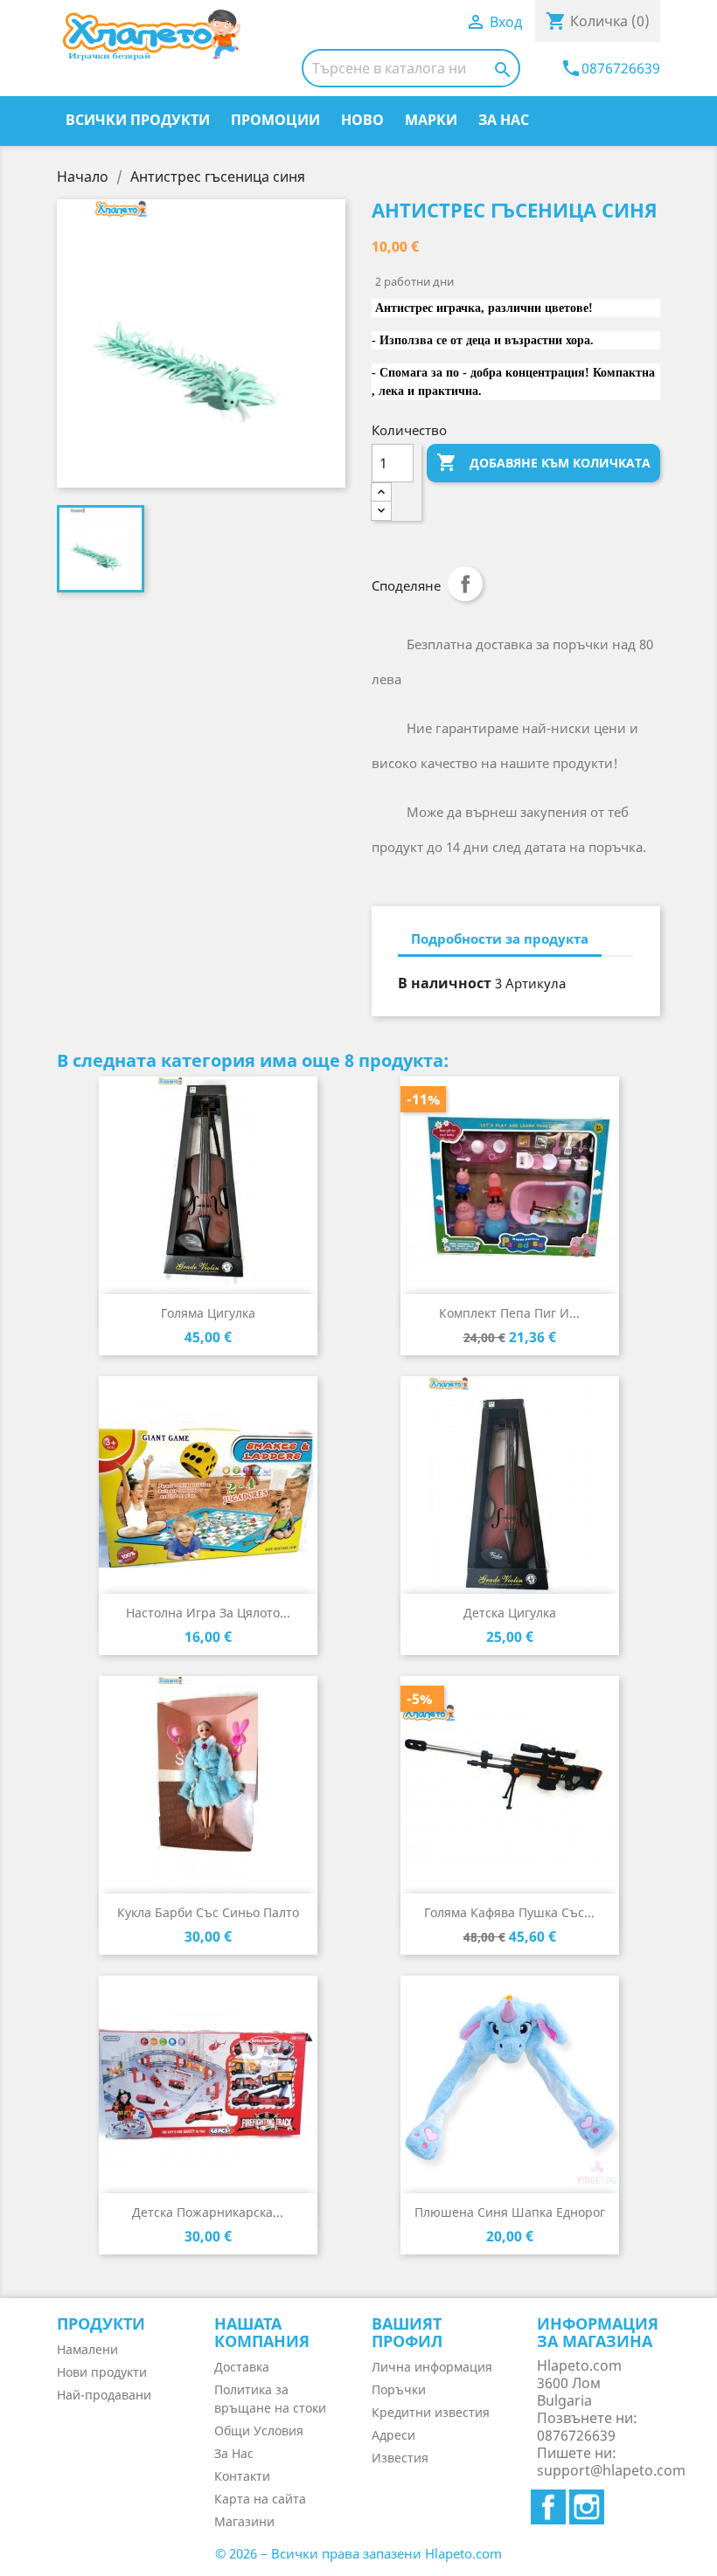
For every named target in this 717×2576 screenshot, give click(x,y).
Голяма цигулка (208, 1313)
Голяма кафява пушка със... (509, 1912)
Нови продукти (102, 2372)
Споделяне (465, 584)
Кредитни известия (431, 2412)
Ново (362, 120)
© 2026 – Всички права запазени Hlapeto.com (358, 2553)
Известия (400, 2458)
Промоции (275, 120)
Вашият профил (407, 2332)
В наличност (445, 983)
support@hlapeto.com (611, 2470)
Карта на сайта (260, 2499)
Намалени (87, 2349)
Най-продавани (104, 2395)
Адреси (393, 2435)
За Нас (504, 120)
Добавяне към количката (543, 462)
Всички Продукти (138, 120)
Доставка (242, 2367)
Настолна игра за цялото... (208, 1613)
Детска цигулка (510, 1613)
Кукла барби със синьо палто (208, 1912)
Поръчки (399, 2389)
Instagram (587, 2507)
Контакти (242, 2476)
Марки (431, 120)
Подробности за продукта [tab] (500, 938)
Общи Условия (259, 2431)
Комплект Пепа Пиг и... (509, 1313)
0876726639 (610, 68)
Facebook (548, 2507)
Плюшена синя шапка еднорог (510, 2212)
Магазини (244, 2521)
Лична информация (432, 2367)
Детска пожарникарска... (208, 2212)
